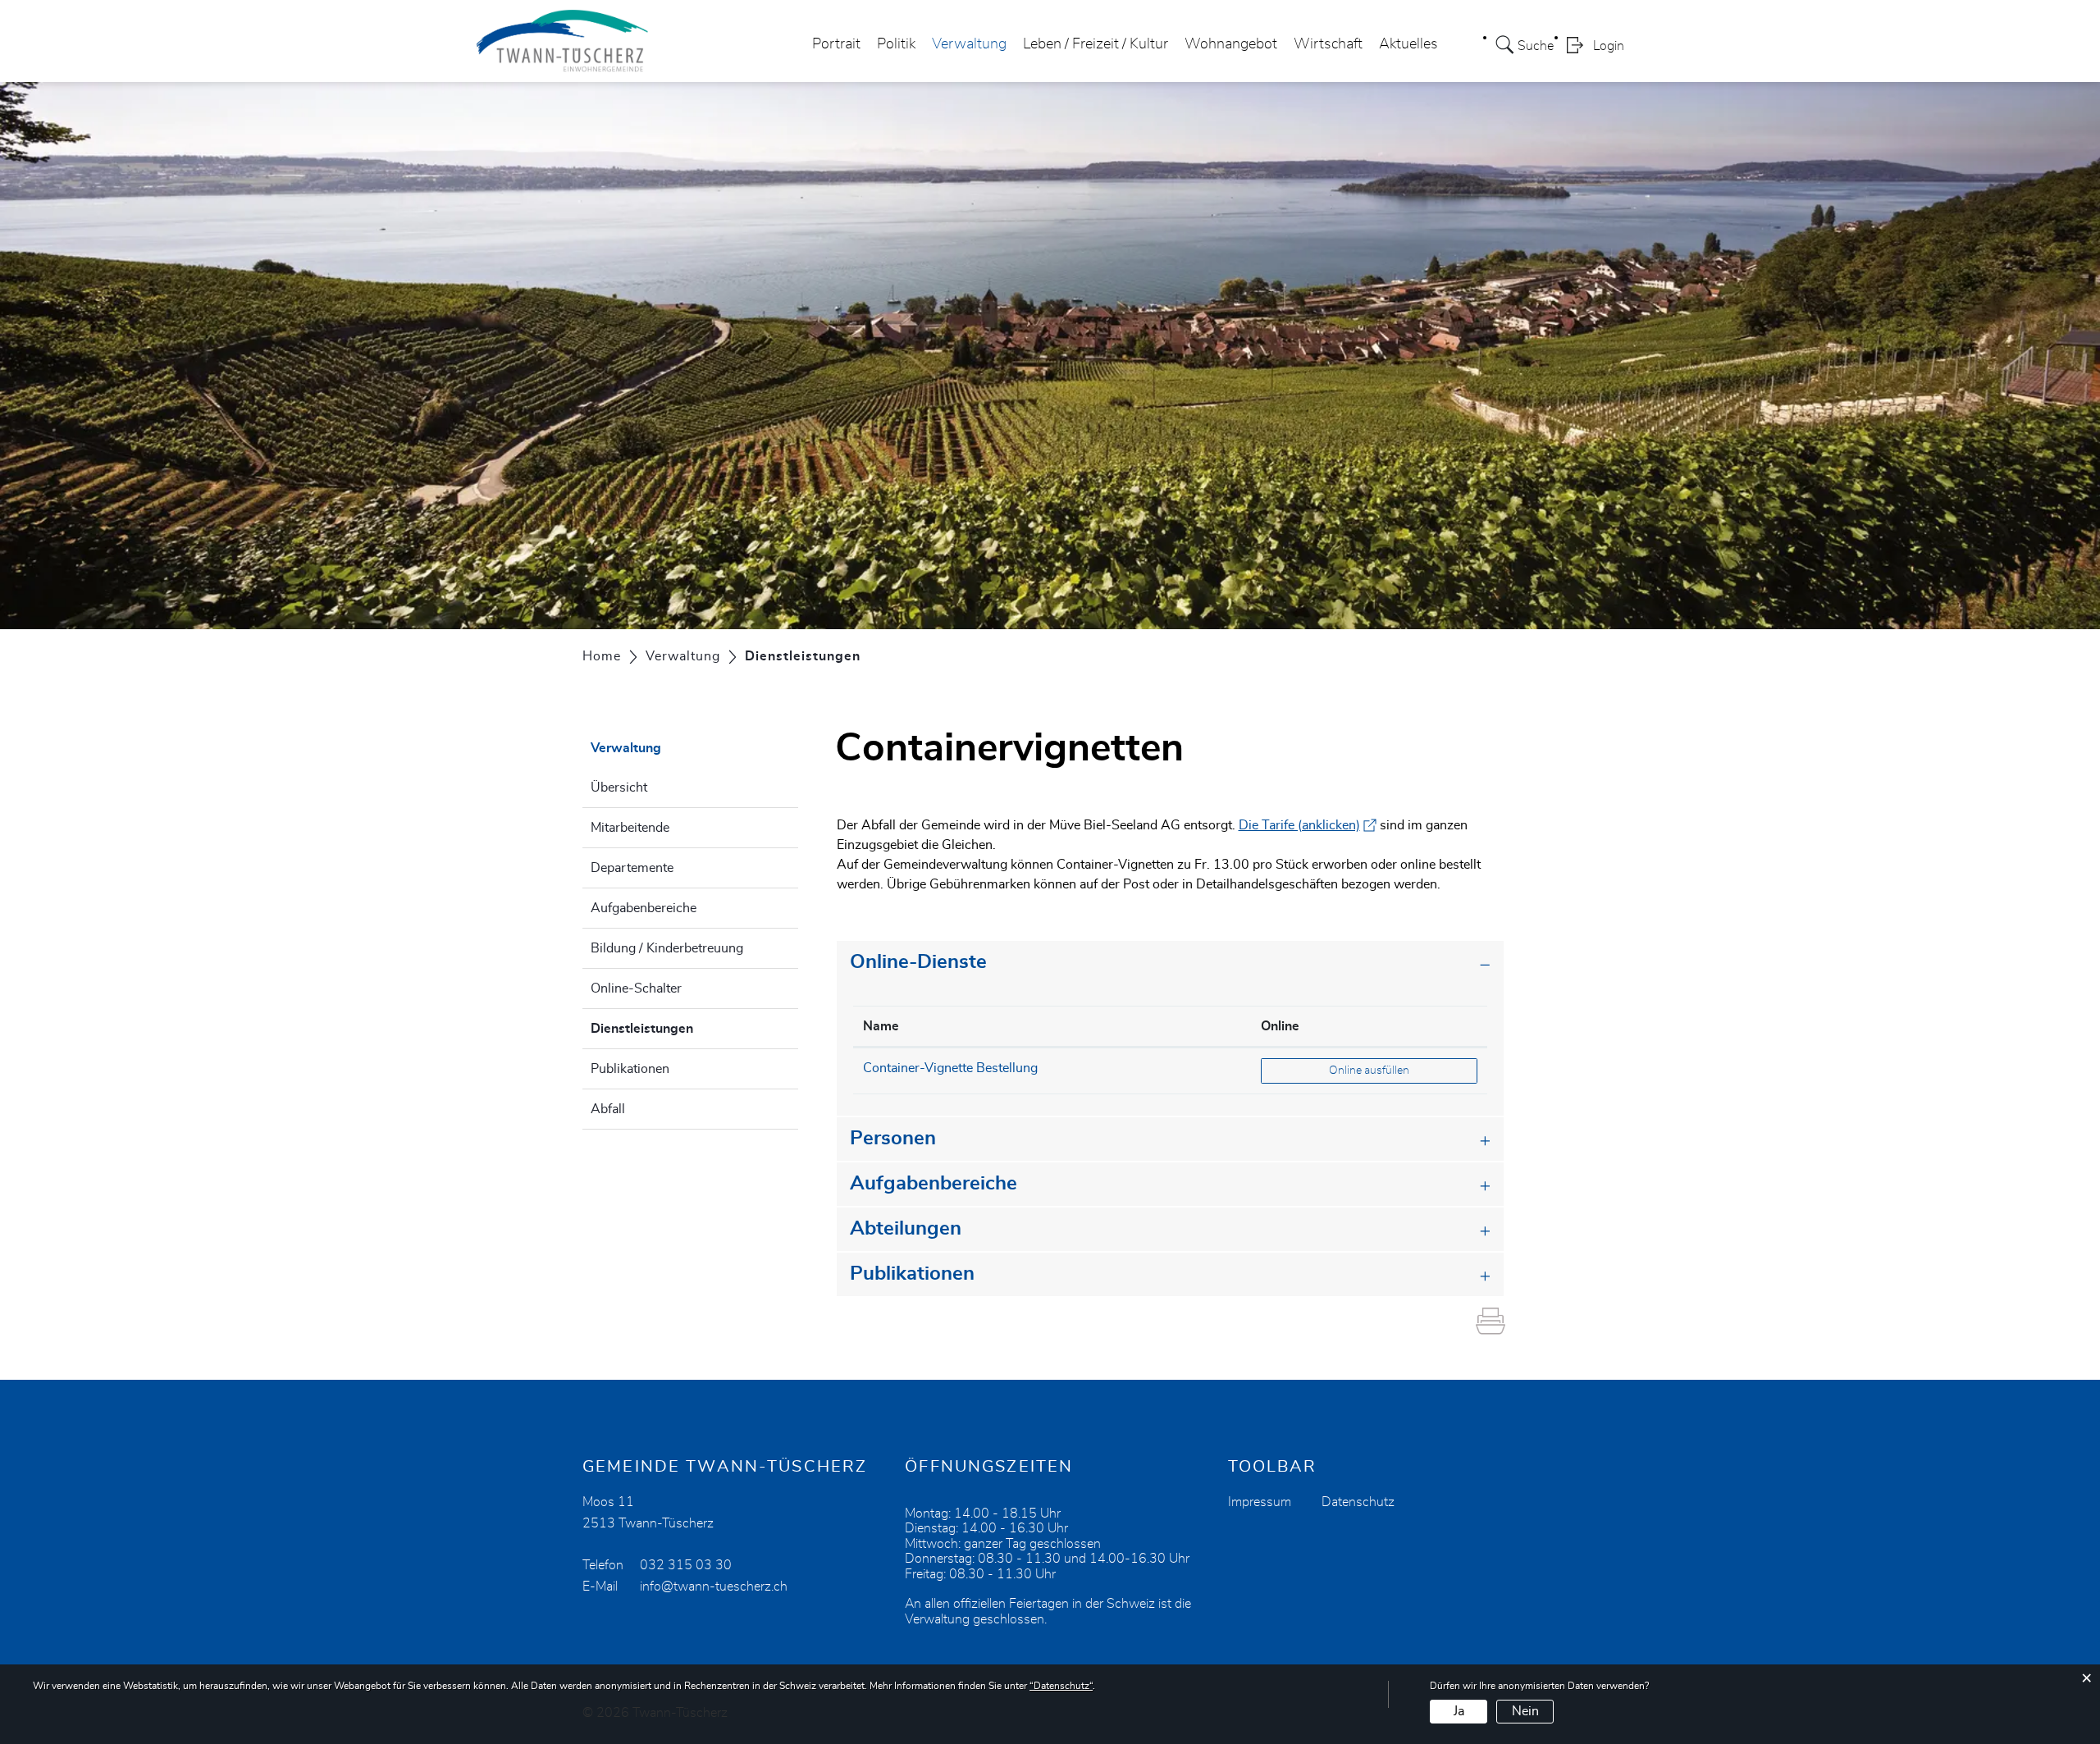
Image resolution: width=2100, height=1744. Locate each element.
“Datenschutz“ (1061, 1686)
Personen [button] (893, 1139)
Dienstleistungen (683, 1029)
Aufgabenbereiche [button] (934, 1184)
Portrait (836, 44)
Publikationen (630, 1069)
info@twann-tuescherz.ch (714, 1586)
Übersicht (619, 788)
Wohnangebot (1231, 44)
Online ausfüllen (1403, 1071)
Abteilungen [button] (906, 1229)
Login (1609, 46)
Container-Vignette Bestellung (950, 1068)
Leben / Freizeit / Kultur (1096, 44)
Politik (896, 44)
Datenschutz (1358, 1502)
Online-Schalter (636, 988)
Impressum (1260, 1502)
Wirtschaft (1328, 44)
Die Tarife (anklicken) (1308, 825)
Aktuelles (1408, 44)
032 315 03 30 (686, 1565)
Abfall (608, 1109)
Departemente (632, 868)
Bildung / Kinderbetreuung (667, 948)
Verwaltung (969, 44)
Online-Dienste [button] (918, 962)
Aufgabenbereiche (644, 908)
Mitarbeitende (630, 828)
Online (1280, 1026)
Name (881, 1026)
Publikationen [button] (912, 1274)
